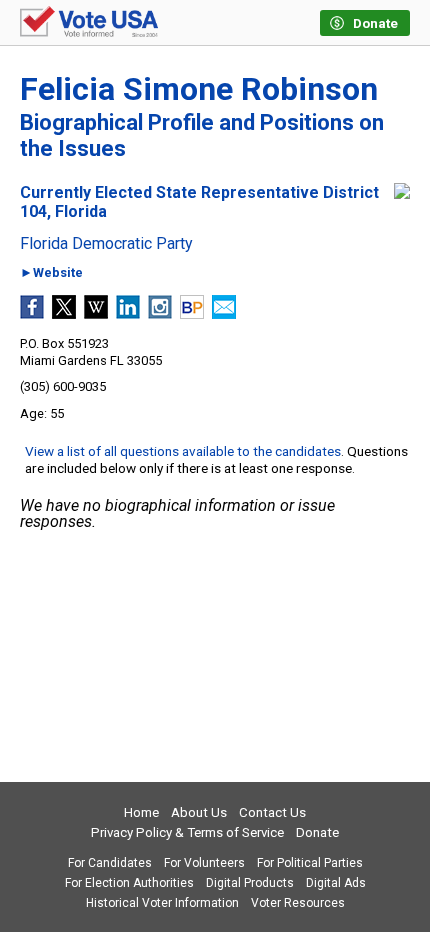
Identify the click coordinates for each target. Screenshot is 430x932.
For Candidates (110, 863)
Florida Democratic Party (106, 244)
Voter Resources (298, 903)
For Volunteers (204, 863)
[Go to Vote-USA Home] (89, 23)
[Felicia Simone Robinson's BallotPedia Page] (192, 313)
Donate (317, 832)
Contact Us (272, 812)
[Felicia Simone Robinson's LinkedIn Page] (128, 313)
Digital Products (250, 883)
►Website (51, 273)
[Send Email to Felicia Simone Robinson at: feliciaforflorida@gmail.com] (224, 313)
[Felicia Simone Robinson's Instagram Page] (160, 313)
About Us (199, 812)
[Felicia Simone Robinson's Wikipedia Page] (96, 313)
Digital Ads (336, 883)
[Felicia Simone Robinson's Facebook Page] (32, 313)
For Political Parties (310, 863)
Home (141, 812)
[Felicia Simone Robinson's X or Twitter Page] (64, 313)
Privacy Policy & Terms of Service (187, 832)
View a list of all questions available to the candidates (183, 451)
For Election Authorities (129, 883)
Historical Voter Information (162, 903)
